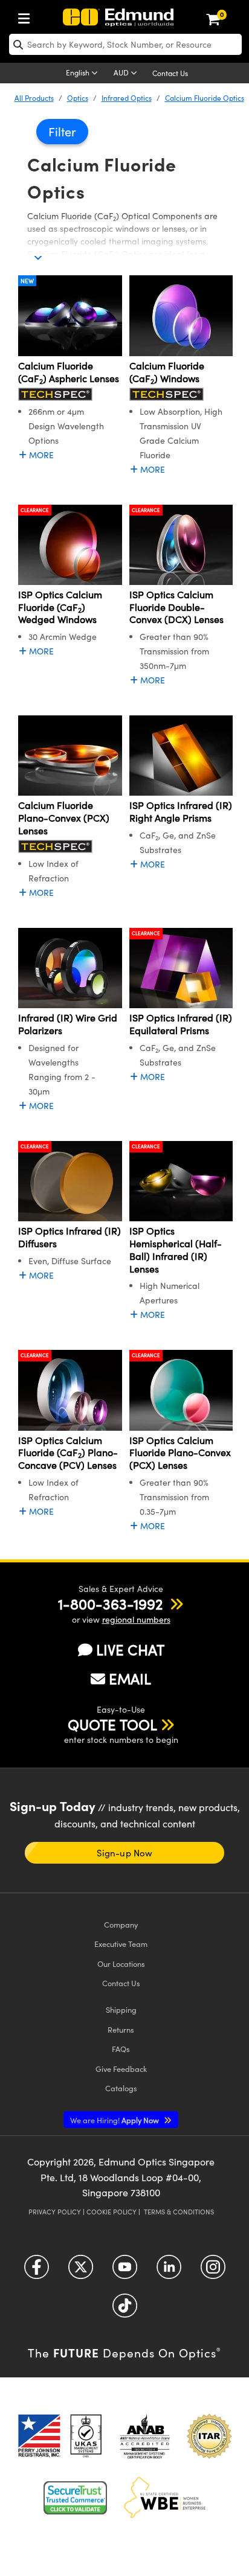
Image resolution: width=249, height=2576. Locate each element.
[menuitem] (27, 16)
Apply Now (115, 2120)
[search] (125, 44)
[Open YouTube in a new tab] (125, 2271)
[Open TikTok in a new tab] (125, 2309)
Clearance (35, 510)
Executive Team (121, 1944)
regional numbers (136, 1619)
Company (121, 1924)
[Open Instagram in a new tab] (213, 2271)
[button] (110, 1603)
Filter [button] (62, 131)
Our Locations (121, 1964)
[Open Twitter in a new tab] (81, 2271)
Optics (78, 98)
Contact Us (170, 73)
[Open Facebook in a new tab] (37, 2271)
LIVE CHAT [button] (130, 1650)
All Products (34, 98)
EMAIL (130, 1678)
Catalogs (121, 2088)
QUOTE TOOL (112, 1724)
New (27, 281)
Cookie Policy (112, 2212)
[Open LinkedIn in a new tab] (169, 2271)
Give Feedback (121, 2069)
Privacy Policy (55, 2212)
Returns (121, 2029)
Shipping (121, 2009)
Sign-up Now (124, 1853)
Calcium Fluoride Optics (205, 98)
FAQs (121, 2049)
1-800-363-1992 (110, 1603)
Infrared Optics (127, 98)
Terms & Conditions (179, 2212)
